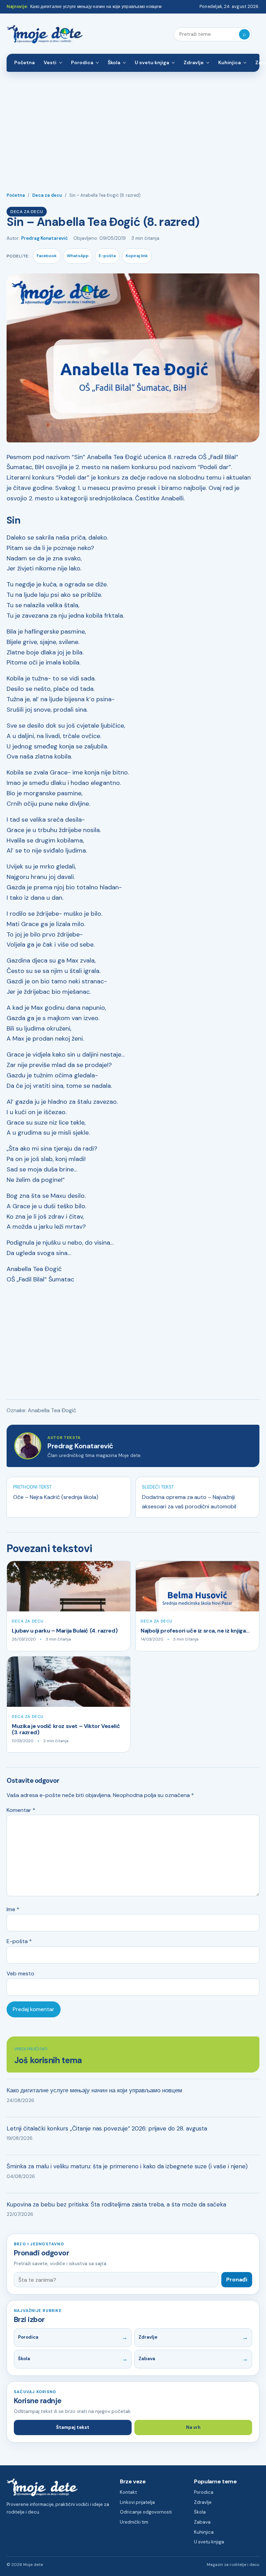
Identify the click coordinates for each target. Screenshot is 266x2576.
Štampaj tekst (73, 2427)
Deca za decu (47, 195)
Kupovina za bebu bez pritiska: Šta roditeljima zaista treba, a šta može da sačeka (116, 2204)
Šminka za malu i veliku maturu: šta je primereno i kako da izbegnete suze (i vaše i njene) (127, 2166)
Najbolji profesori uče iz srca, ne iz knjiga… (195, 1631)
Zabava (147, 2359)
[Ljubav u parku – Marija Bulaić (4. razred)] (69, 1586)
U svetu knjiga (152, 62)
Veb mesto (20, 1973)
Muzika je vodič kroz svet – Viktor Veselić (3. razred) (66, 1729)
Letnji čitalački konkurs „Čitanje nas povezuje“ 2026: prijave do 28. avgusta (107, 2128)
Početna (24, 62)
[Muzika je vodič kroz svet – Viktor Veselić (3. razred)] (69, 1682)
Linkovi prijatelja (137, 2502)
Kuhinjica (229, 62)
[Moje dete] (45, 35)
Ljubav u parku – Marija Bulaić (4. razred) (65, 1631)
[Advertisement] (133, 124)
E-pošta (107, 256)
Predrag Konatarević (45, 238)
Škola (114, 62)
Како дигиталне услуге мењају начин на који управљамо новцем (96, 7)
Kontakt (128, 2492)
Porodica (82, 62)
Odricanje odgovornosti (146, 2512)
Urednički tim (134, 2522)
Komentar (21, 1810)
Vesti (50, 62)
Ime (13, 1909)
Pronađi (237, 2280)
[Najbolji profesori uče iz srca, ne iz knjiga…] (197, 1586)
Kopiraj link (137, 256)
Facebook (47, 256)
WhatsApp (78, 256)
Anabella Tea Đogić (52, 1410)
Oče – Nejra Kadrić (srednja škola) (56, 1497)
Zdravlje (194, 62)
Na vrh (193, 2427)
